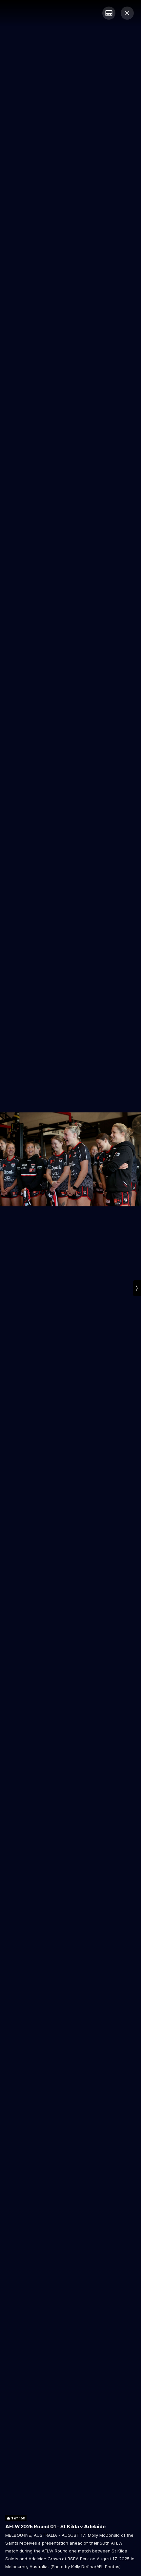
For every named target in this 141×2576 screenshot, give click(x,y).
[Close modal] (127, 13)
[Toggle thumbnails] (109, 13)
